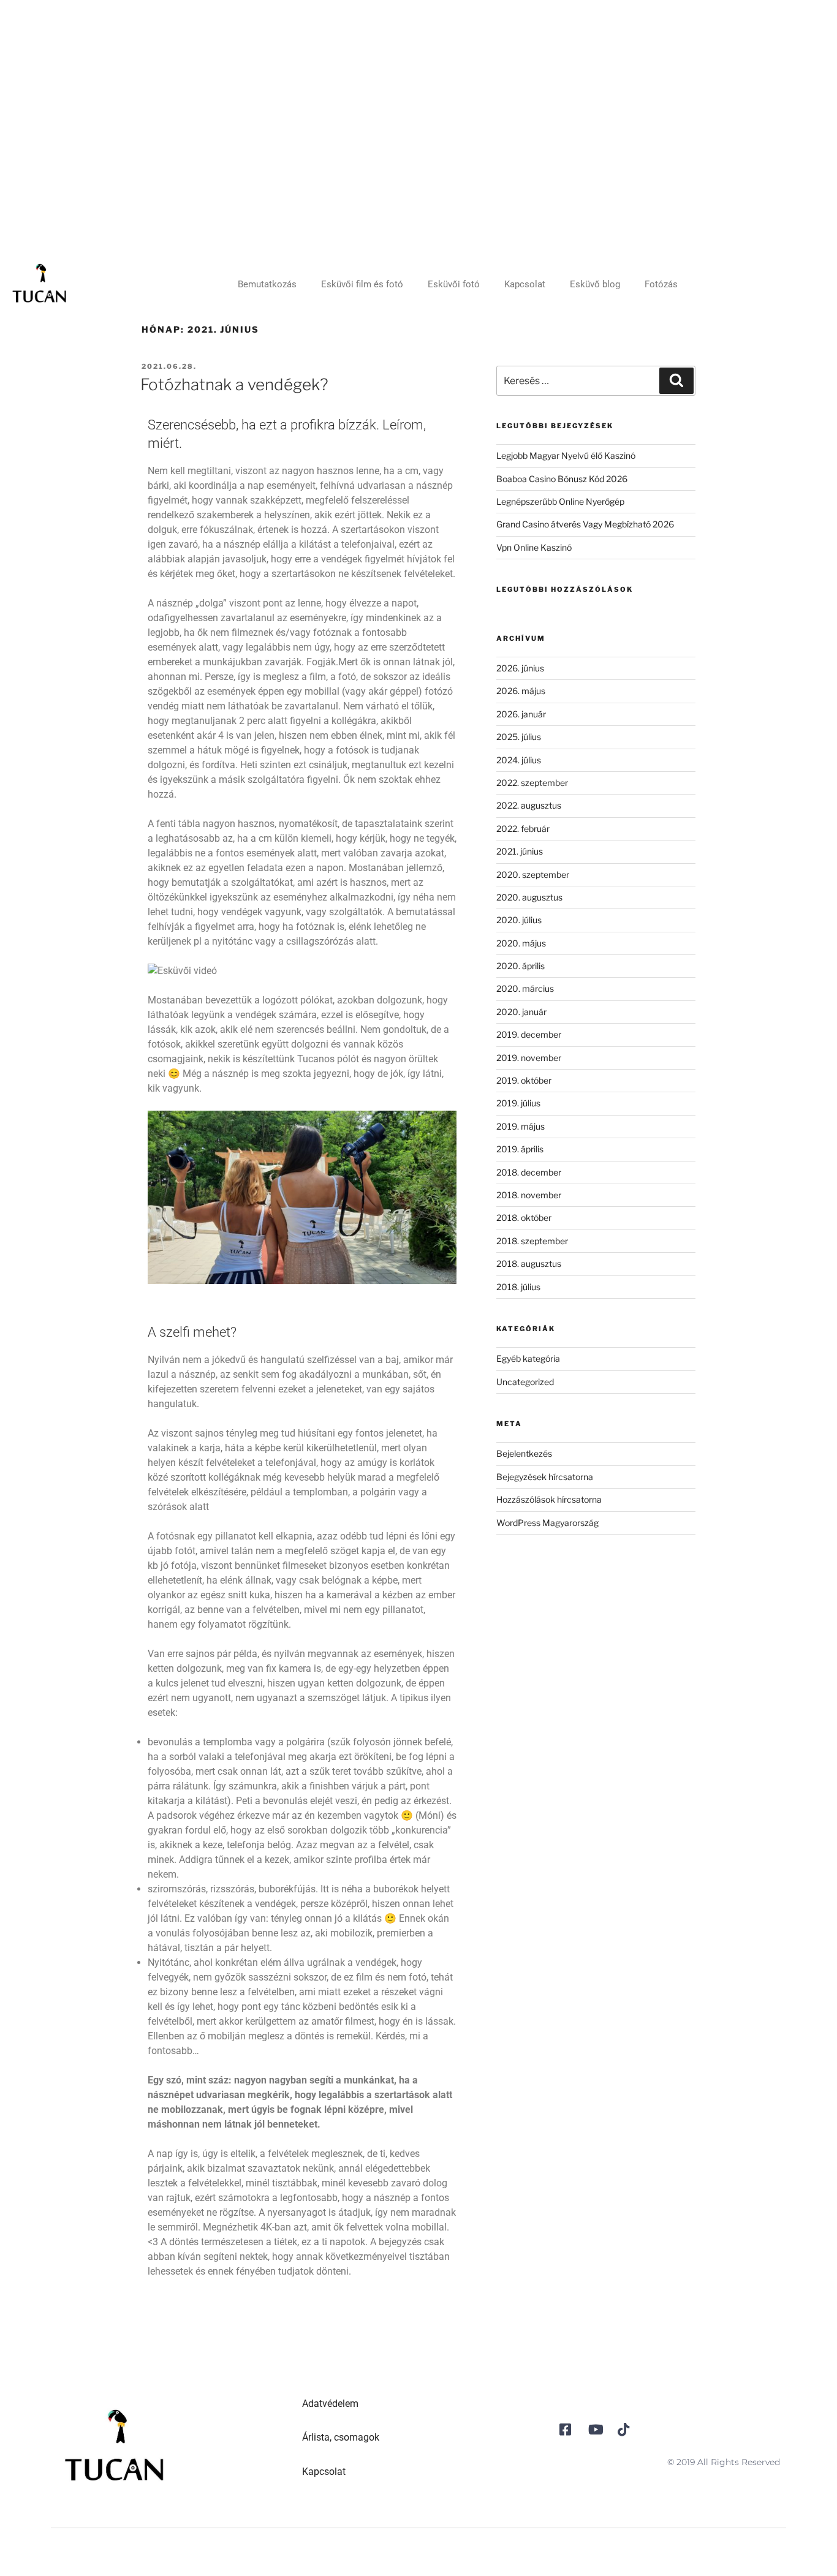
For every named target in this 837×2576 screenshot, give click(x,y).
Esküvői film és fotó (362, 284)
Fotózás (661, 284)
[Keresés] (676, 380)
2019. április (520, 1149)
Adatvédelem (330, 2404)
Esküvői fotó (454, 284)
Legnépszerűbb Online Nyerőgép (560, 501)
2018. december (529, 1172)
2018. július (518, 1287)
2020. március (525, 988)
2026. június (520, 668)
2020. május (521, 943)
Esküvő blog (595, 284)
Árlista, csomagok (341, 2437)
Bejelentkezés (524, 1453)
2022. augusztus (529, 805)
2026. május (521, 691)
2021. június (520, 851)
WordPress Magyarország (547, 1523)
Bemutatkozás (267, 284)
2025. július (519, 737)
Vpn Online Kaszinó (534, 547)
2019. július (518, 1103)
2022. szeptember (532, 783)
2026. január (521, 714)
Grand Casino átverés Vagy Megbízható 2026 (585, 524)
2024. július (519, 760)
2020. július (519, 920)
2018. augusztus (529, 1263)
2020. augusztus (529, 897)
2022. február (523, 829)
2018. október (524, 1218)
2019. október (524, 1080)
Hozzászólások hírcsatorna (549, 1499)
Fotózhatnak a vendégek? (234, 384)
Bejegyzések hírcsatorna (545, 1477)
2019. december (529, 1034)
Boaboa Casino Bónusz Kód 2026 (562, 479)
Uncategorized (525, 1382)
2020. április (521, 966)
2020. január (521, 1012)
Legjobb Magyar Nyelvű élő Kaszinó (566, 455)
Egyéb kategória (528, 1358)
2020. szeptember (533, 874)
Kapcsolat (525, 284)
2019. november (529, 1058)
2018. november (529, 1195)
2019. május (521, 1126)
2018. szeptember (532, 1241)
